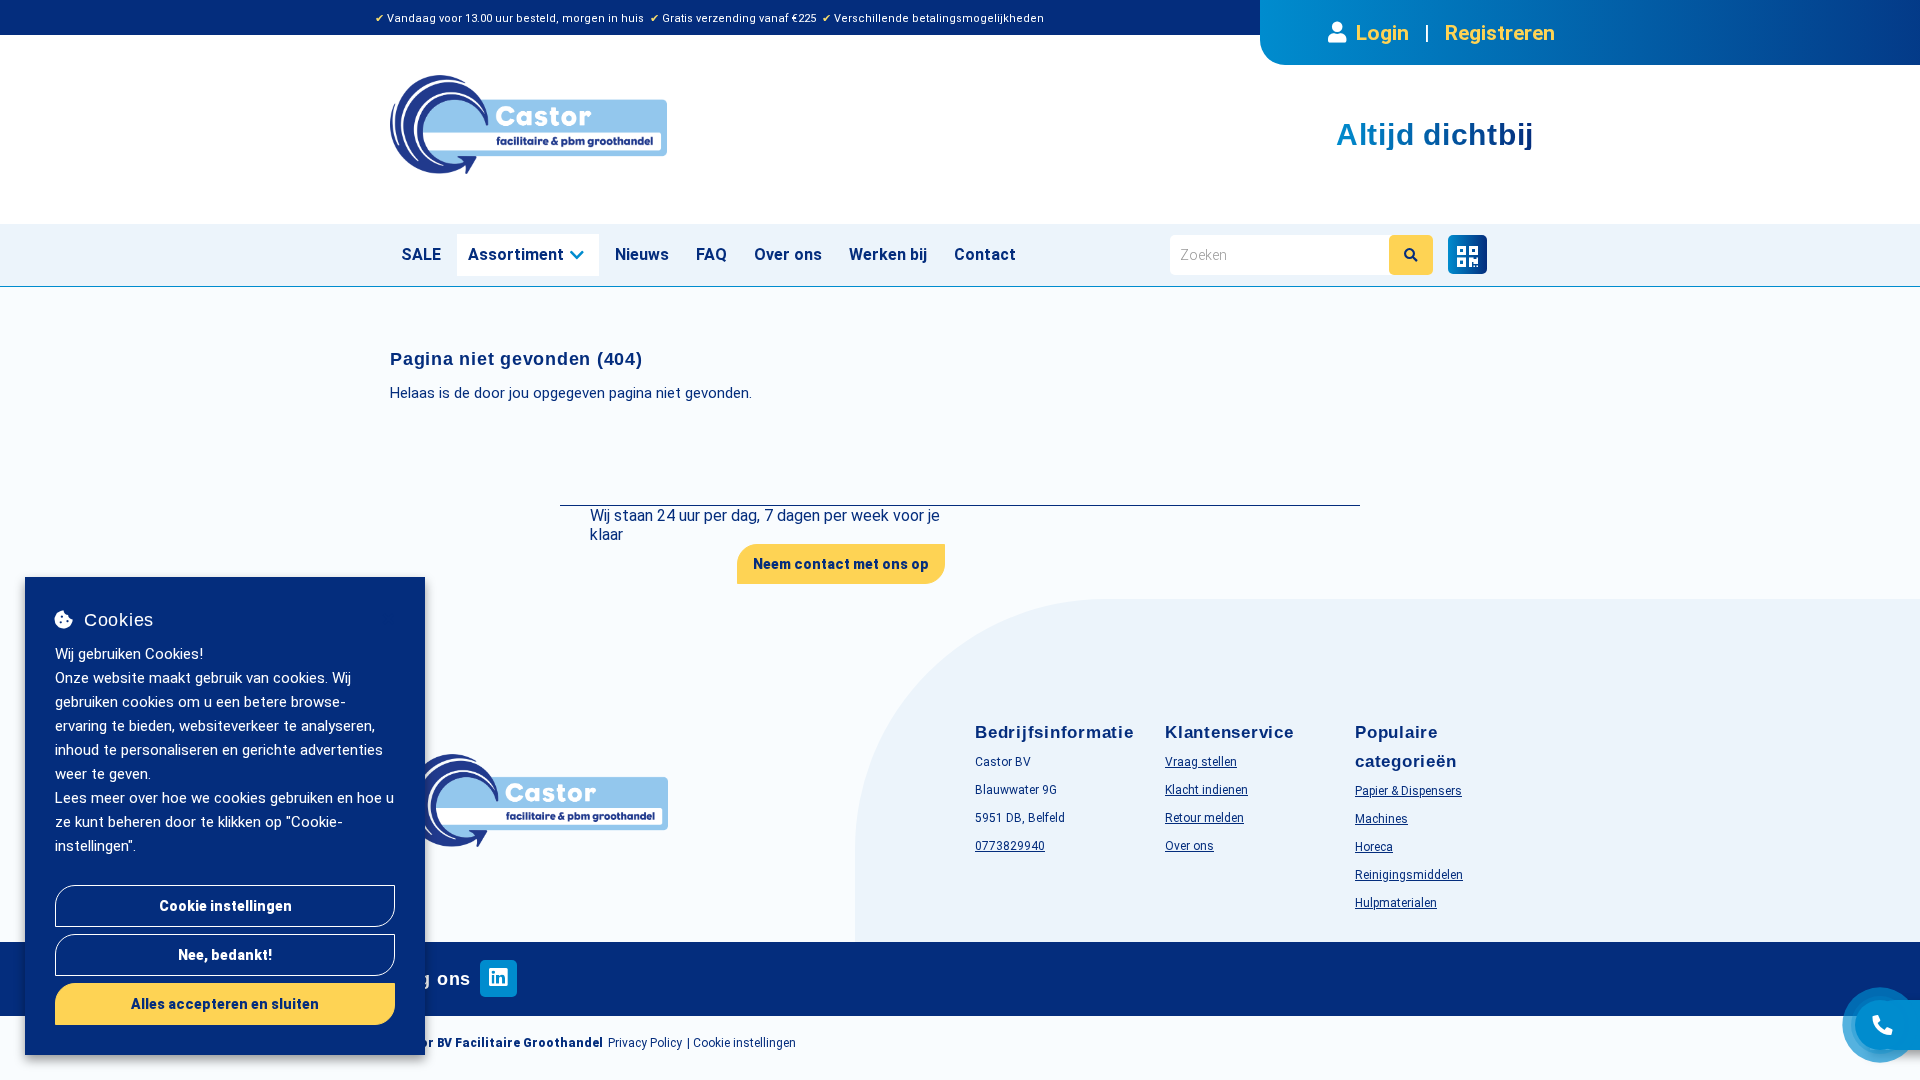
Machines (1381, 819)
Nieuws (642, 254)
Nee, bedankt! (225, 955)
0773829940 (1010, 846)
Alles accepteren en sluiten (225, 1004)
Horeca (1374, 847)
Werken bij (888, 254)
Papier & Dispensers (1408, 791)
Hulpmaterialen (1396, 903)
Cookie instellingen (225, 906)
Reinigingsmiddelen (1409, 875)
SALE (421, 254)
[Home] (667, 124)
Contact (985, 254)
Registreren (1500, 33)
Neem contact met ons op (841, 564)
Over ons (788, 254)
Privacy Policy (645, 1043)
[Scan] (1467, 254)
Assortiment (516, 254)
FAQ (711, 254)
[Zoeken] (1411, 255)
